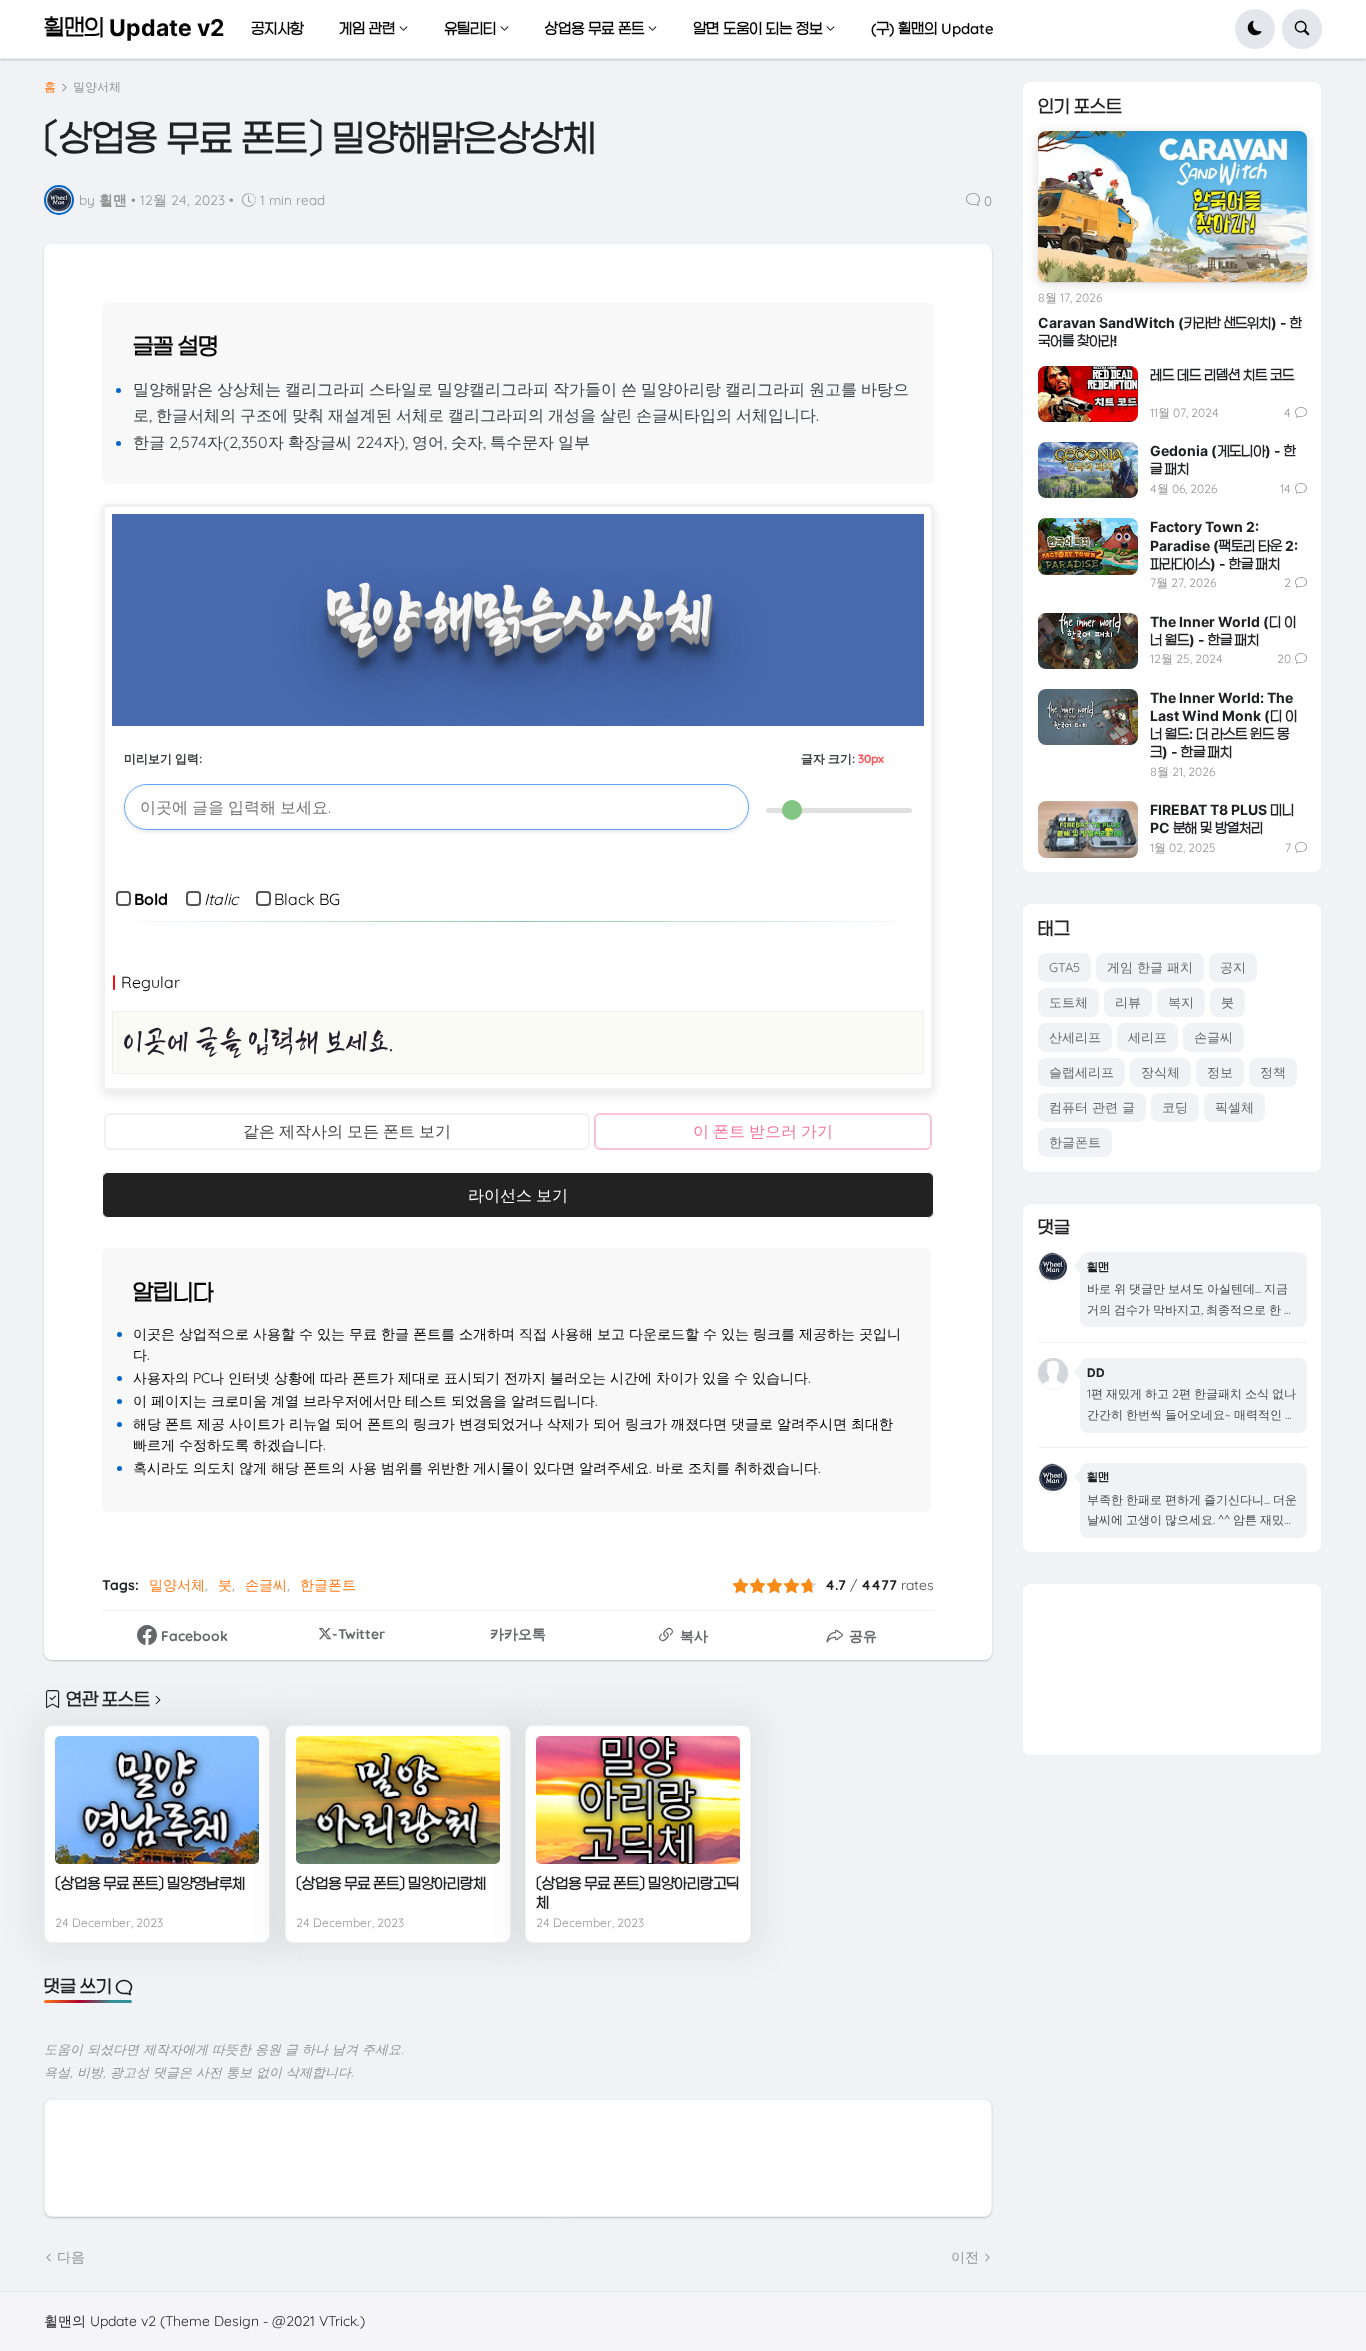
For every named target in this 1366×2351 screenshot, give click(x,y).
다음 (71, 2257)
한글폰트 (328, 1585)
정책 (1273, 1072)
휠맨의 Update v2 (134, 28)
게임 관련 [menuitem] (367, 28)
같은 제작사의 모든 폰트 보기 (347, 1131)
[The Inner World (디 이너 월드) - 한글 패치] (1088, 641)
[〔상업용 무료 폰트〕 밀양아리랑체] (398, 1800)
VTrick (338, 2321)
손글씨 (266, 1585)
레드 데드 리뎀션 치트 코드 (1222, 374)
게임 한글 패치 (1150, 967)
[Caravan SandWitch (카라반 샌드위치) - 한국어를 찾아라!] (1172, 206)
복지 (1181, 1002)
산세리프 (1075, 1037)
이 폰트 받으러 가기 (763, 1131)
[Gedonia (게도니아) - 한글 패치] (1088, 470)
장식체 (1160, 1072)
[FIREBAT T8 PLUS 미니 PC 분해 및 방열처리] (1088, 829)
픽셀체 (1234, 1107)
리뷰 (1128, 1002)
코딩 (1175, 1107)
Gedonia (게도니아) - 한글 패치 (1223, 459)
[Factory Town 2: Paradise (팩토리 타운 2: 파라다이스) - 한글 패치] (1088, 546)
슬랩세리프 (1081, 1072)
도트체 (1068, 1002)
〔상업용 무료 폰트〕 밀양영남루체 (150, 1883)
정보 (1220, 1072)
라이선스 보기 (518, 1195)
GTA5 (1064, 967)
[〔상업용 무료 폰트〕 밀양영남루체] (157, 1800)
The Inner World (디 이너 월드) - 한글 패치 (1223, 630)
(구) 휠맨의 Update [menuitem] (932, 28)
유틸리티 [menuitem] (470, 28)
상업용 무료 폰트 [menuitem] (594, 28)
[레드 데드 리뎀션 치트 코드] (1088, 394)
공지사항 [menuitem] (277, 28)
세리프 (1147, 1037)
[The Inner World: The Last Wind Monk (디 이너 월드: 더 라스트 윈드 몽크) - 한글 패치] (1088, 717)
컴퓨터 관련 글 (1092, 1107)
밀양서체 (97, 87)
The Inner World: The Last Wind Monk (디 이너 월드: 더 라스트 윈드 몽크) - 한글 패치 (1223, 725)
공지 (1233, 967)
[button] (1255, 29)
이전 (965, 2257)
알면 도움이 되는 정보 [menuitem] (757, 28)
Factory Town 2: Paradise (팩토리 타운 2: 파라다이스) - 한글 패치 (1224, 544)
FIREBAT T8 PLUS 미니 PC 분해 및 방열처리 (1222, 818)
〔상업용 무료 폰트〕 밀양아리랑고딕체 (637, 1893)
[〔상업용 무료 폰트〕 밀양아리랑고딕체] (638, 1800)
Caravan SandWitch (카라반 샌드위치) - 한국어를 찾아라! (1170, 331)
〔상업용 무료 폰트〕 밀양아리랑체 (391, 1883)
